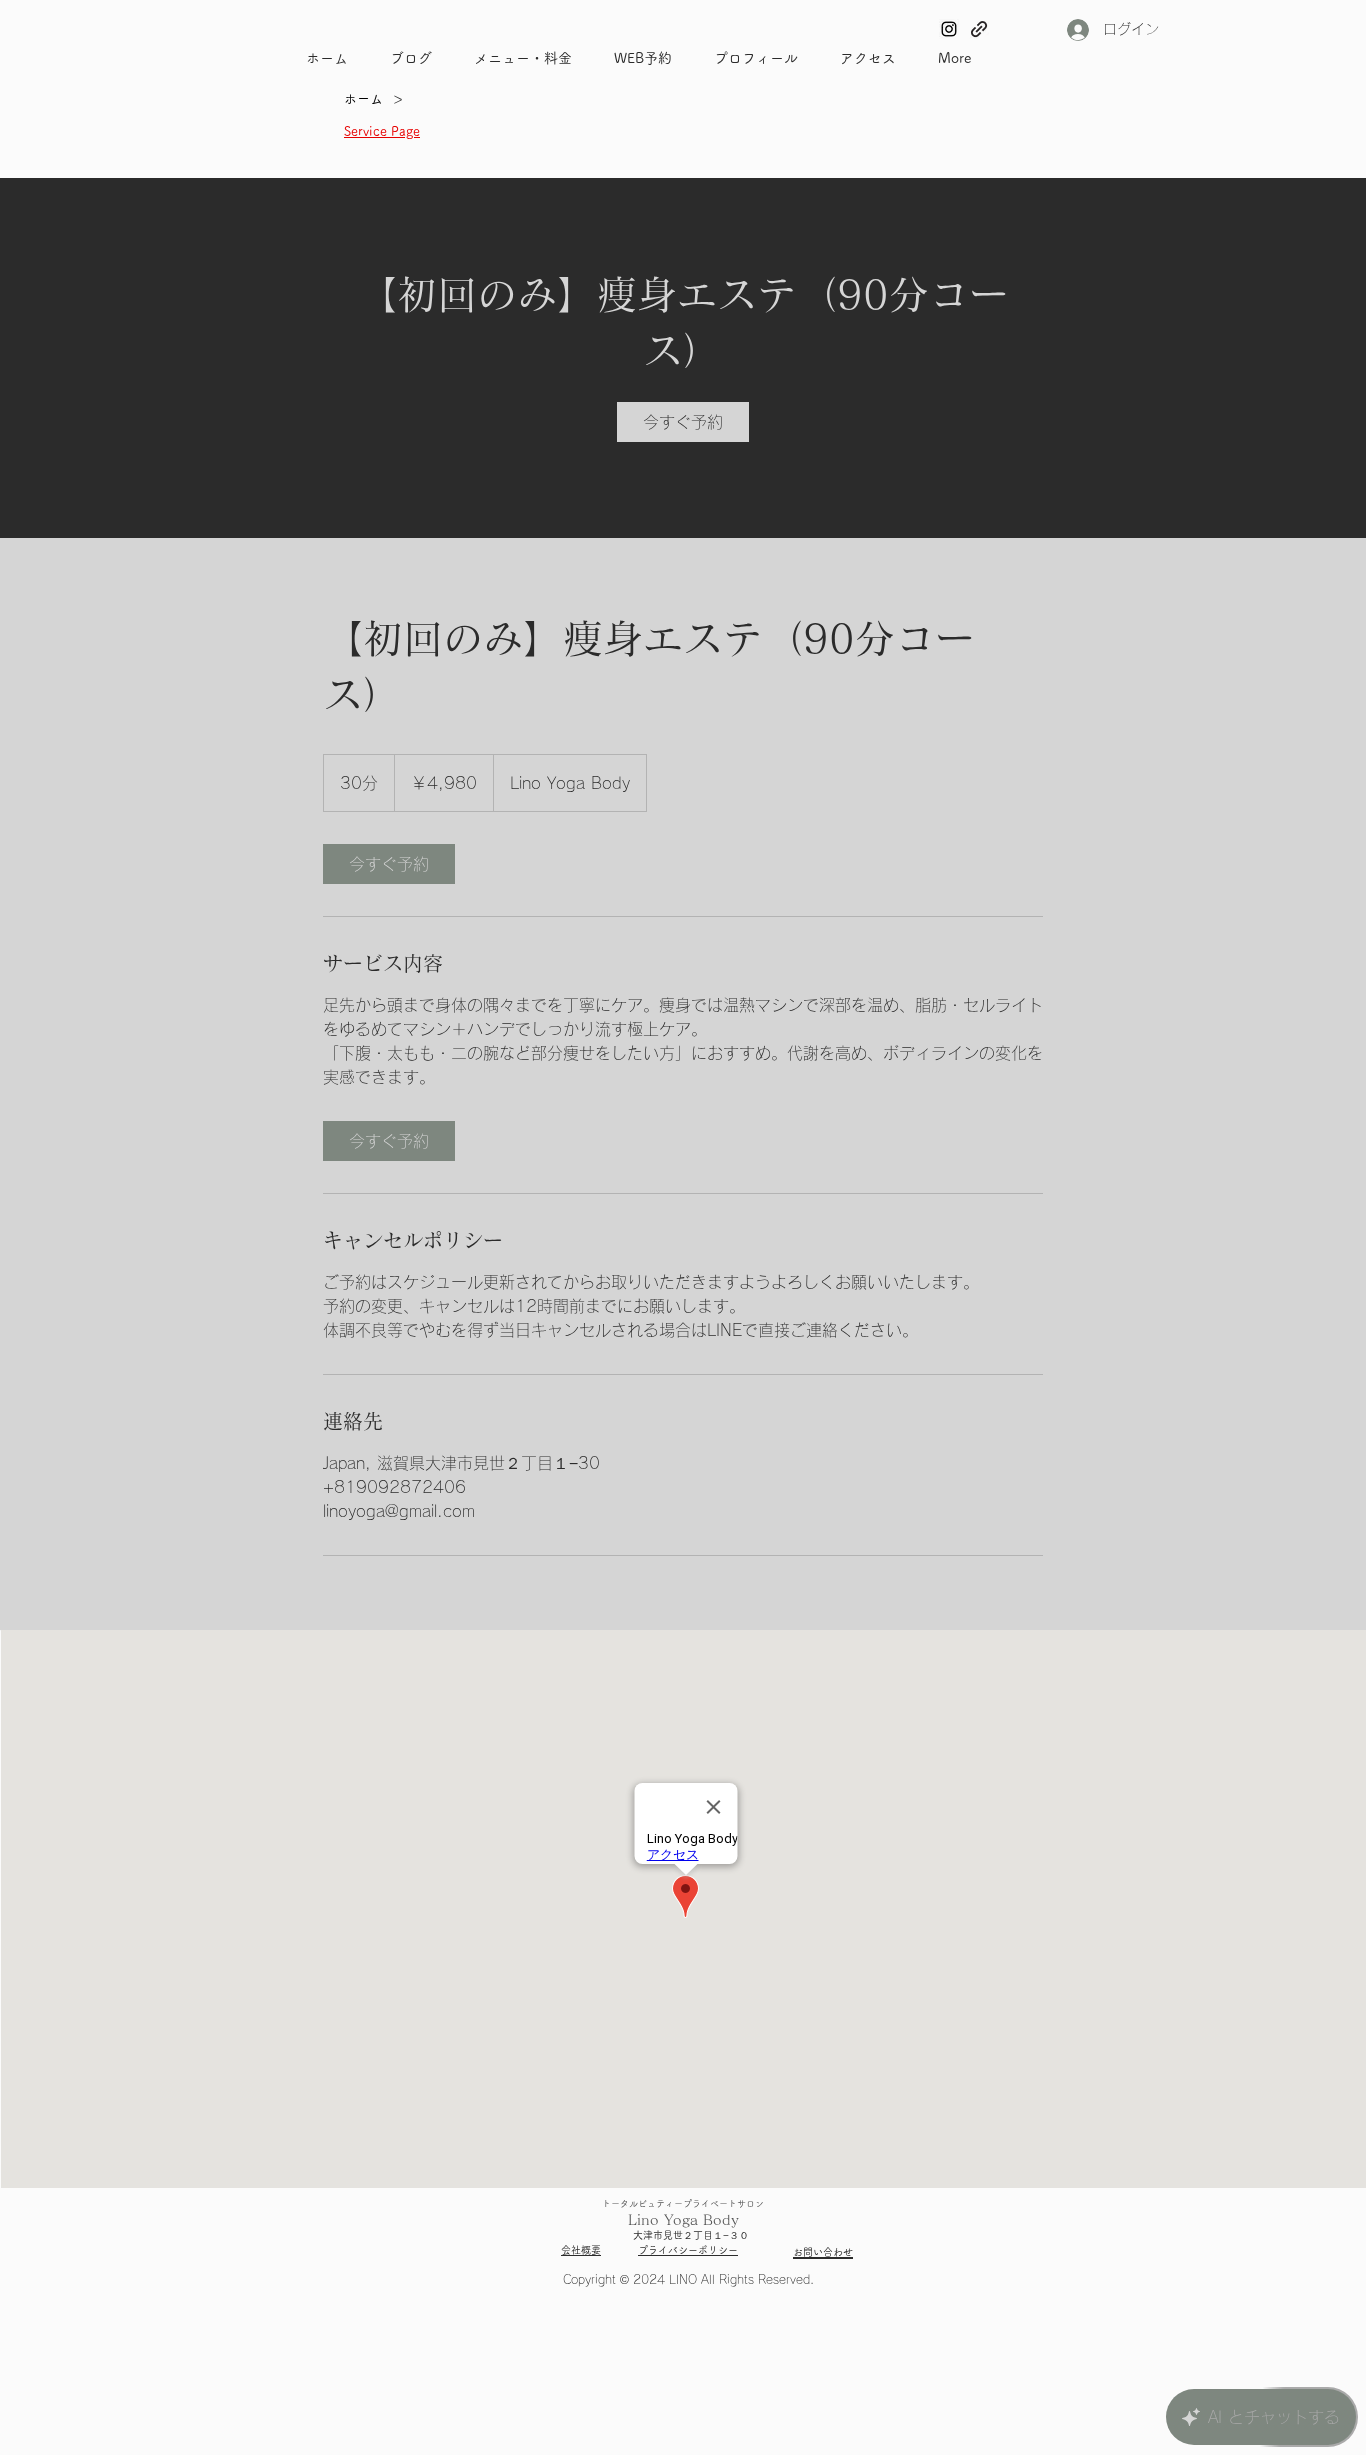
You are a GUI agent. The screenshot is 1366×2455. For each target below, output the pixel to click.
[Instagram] (949, 29)
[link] (683, 422)
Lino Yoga (663, 2220)
